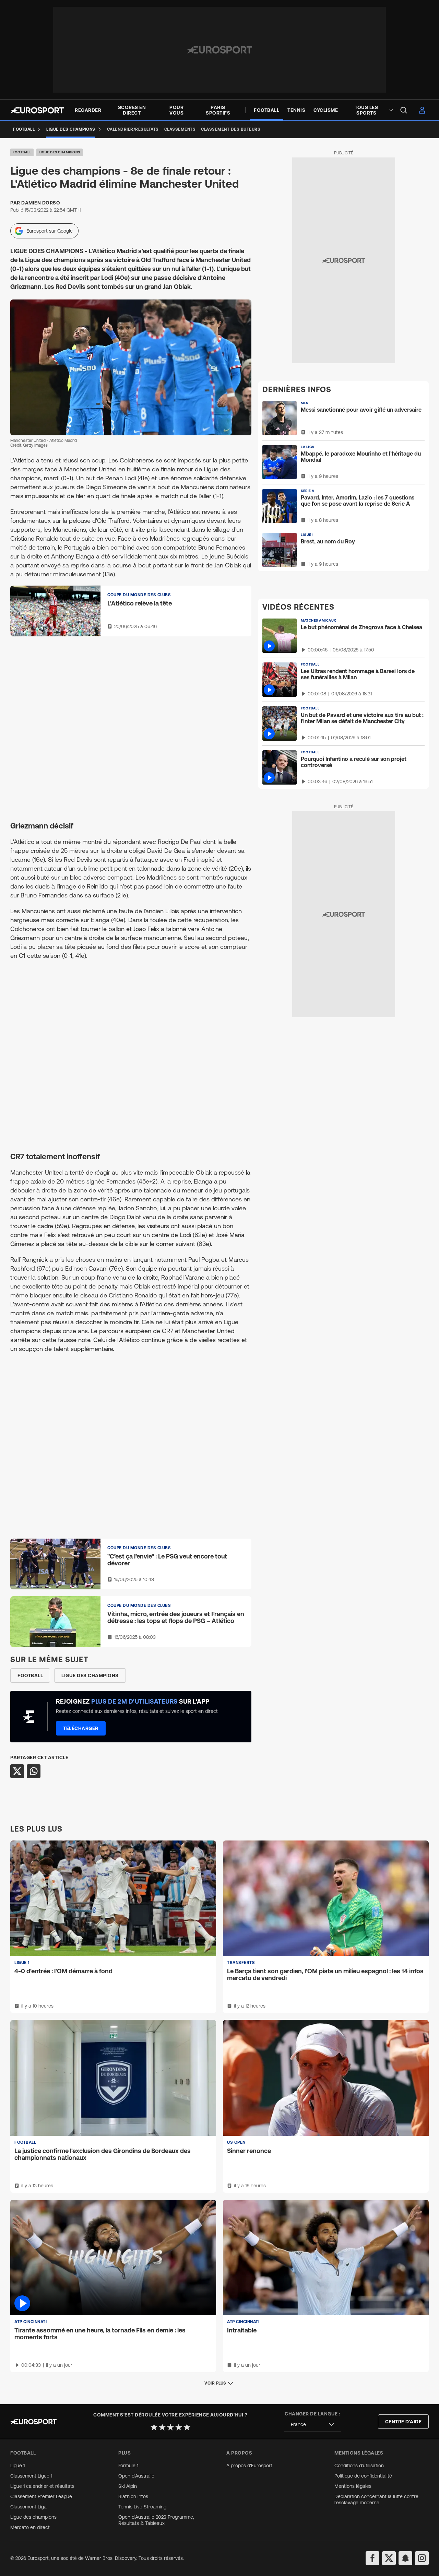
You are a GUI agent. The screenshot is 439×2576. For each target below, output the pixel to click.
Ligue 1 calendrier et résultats (42, 2486)
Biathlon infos (133, 2496)
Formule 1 (128, 2466)
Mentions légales (353, 2486)
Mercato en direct (30, 2527)
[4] (179, 2427)
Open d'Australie (136, 2476)
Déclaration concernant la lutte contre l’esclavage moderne (376, 2499)
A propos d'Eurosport (249, 2466)
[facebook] (372, 2558)
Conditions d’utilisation (359, 2466)
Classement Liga (28, 2507)
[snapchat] (405, 2558)
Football (22, 152)
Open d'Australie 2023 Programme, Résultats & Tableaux (156, 2520)
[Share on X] (17, 1771)
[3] (170, 2427)
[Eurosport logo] (37, 110)
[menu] (404, 110)
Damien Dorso (41, 203)
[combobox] (312, 2425)
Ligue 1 (17, 2466)
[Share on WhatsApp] (34, 1771)
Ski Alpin (128, 2486)
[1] (154, 2427)
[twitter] (389, 2558)
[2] (162, 2427)
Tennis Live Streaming (142, 2507)
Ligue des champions (60, 152)
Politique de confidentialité (363, 2476)
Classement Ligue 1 (31, 2476)
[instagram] (422, 2558)
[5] (187, 2427)
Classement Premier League (41, 2496)
